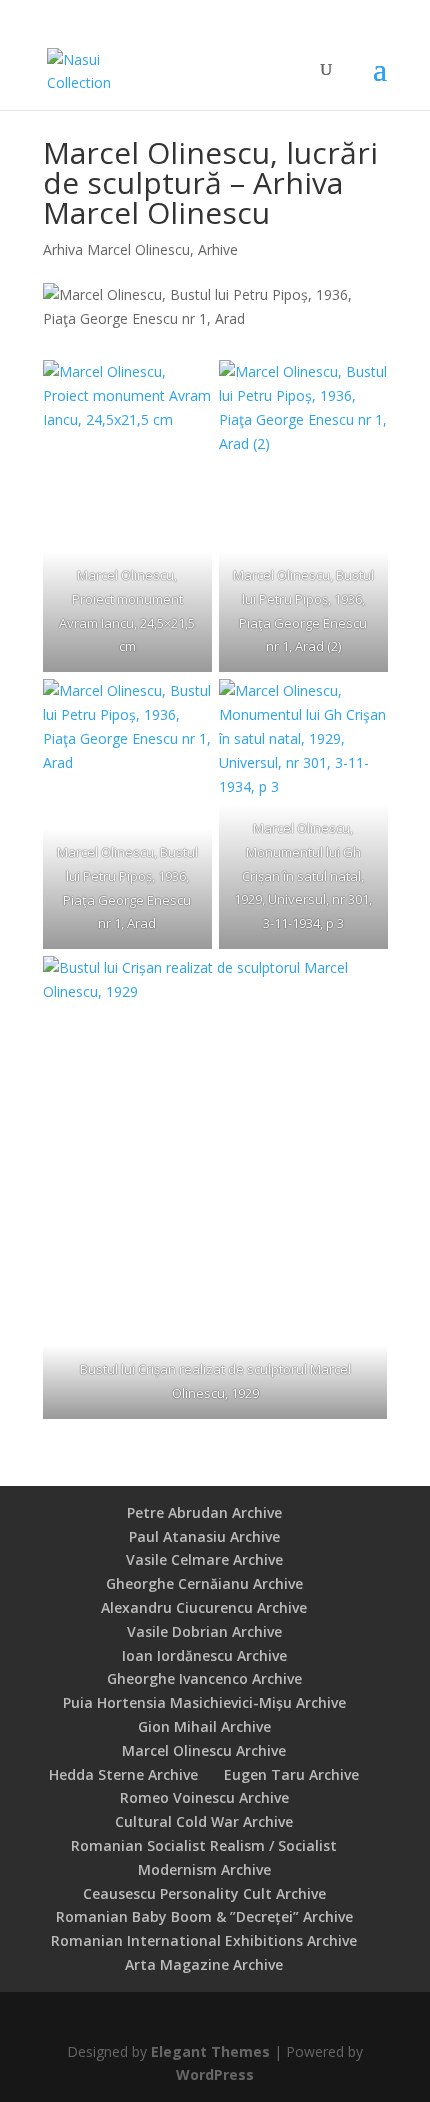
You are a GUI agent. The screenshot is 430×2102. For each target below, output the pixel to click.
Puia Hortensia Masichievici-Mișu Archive (204, 1702)
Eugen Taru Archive (291, 1774)
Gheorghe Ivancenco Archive (204, 1678)
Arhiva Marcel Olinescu (116, 249)
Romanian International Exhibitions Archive (204, 1940)
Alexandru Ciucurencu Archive (204, 1607)
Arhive (218, 249)
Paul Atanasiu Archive (204, 1536)
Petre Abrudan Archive (204, 1512)
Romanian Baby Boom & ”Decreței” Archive (204, 1916)
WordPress (215, 2074)
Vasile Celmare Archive (204, 1559)
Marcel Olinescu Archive (204, 1750)
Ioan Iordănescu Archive (204, 1655)
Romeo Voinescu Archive (204, 1797)
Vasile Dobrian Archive (204, 1631)
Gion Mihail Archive (204, 1726)
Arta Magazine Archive (204, 1964)
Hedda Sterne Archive (123, 1774)
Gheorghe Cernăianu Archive (204, 1583)
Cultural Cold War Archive (204, 1821)
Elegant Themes (210, 2051)
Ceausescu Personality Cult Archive (204, 1893)
